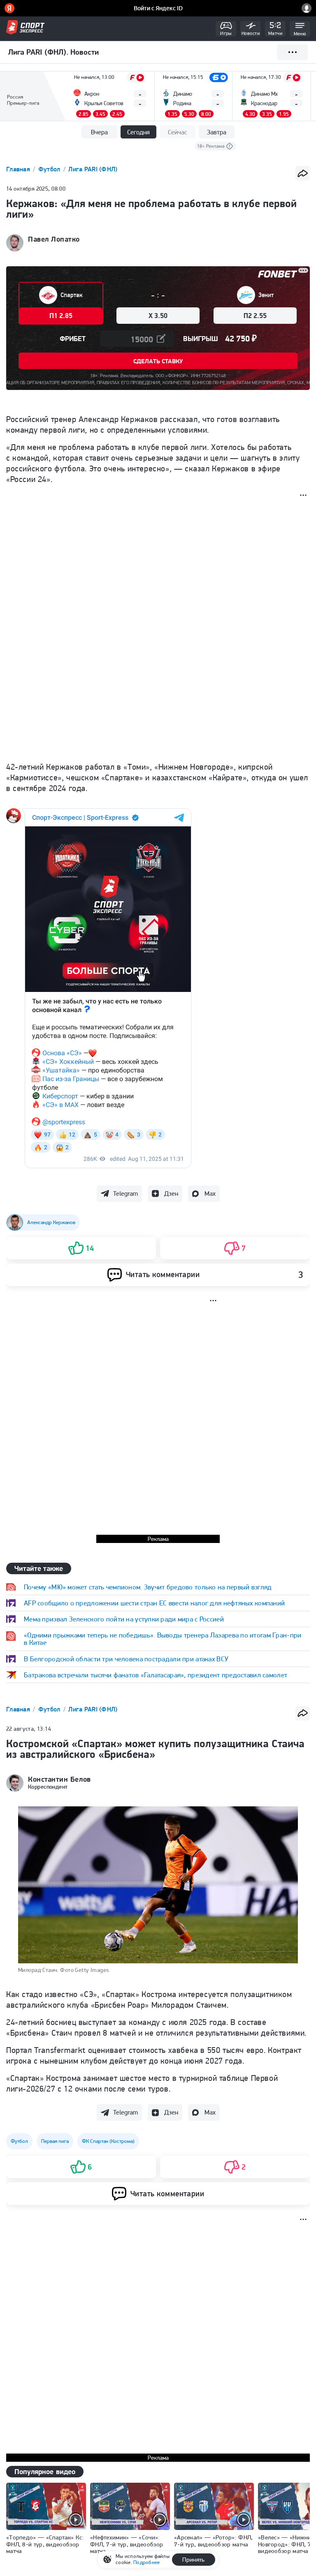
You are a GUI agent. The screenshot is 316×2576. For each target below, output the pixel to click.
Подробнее (146, 2562)
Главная (19, 169)
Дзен (171, 1193)
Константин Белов (59, 1779)
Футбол (50, 169)
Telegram (125, 1193)
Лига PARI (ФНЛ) (93, 169)
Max (210, 1193)
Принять (193, 2560)
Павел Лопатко (54, 239)
